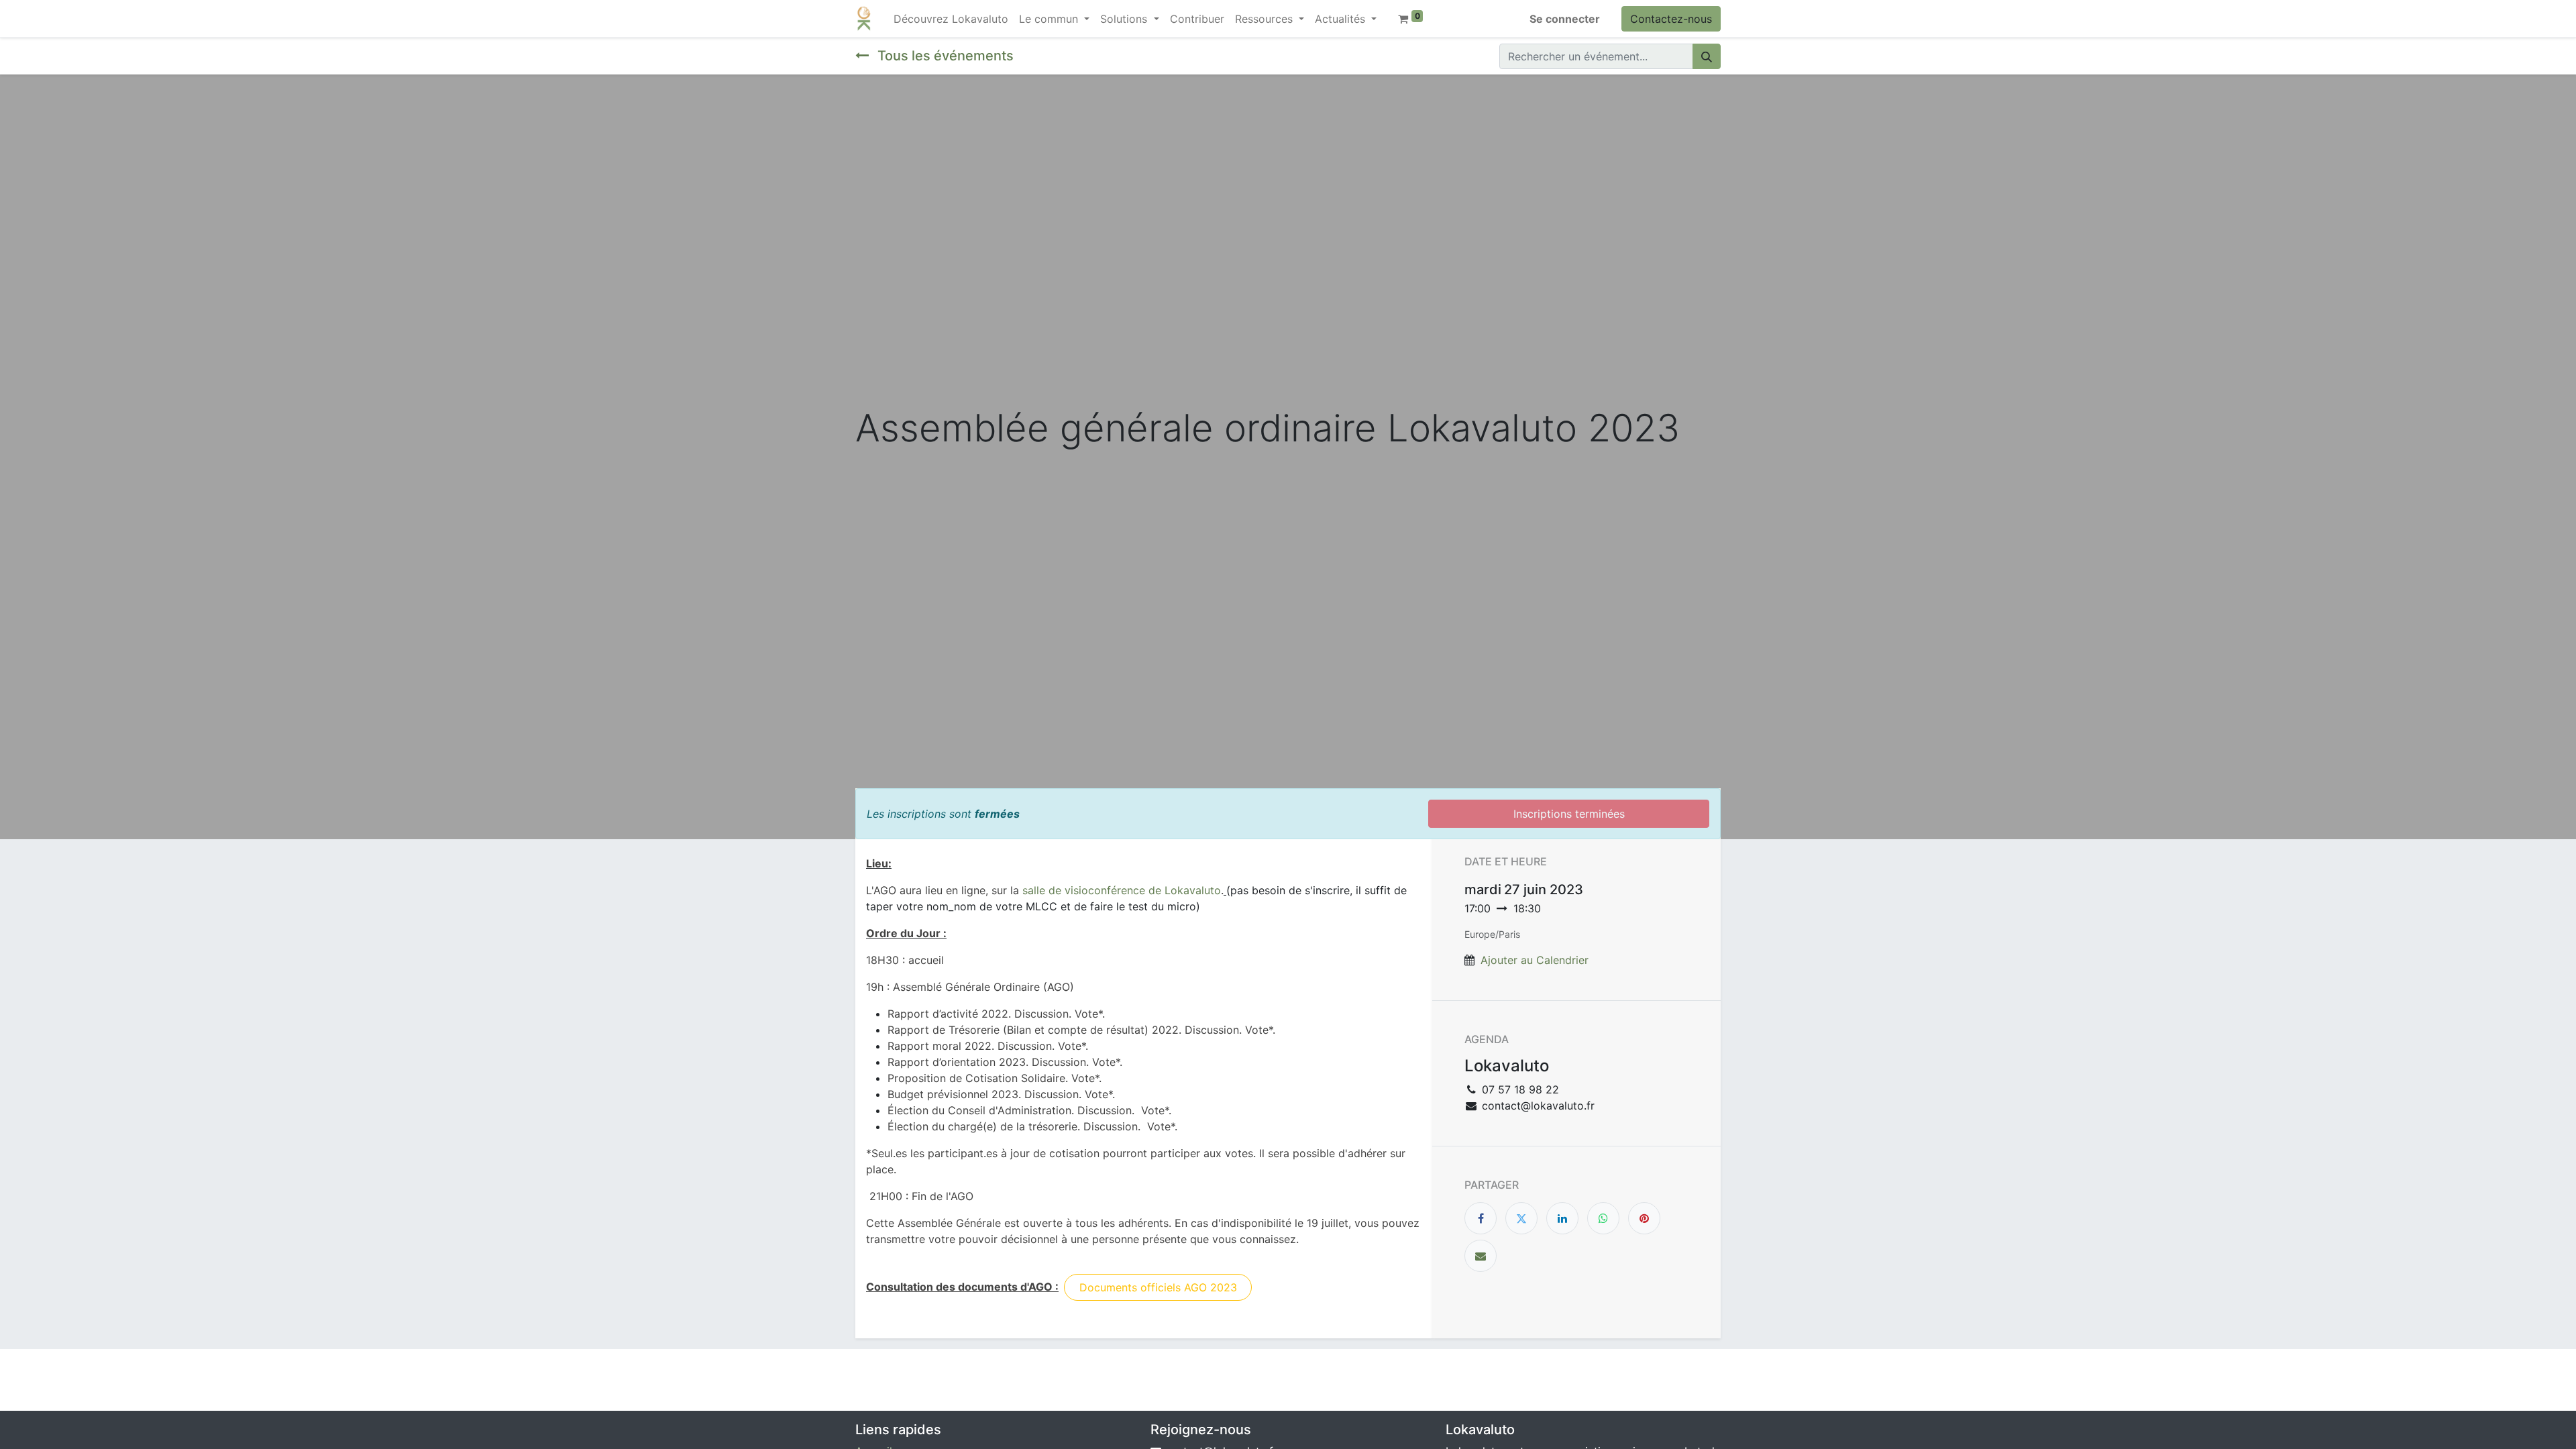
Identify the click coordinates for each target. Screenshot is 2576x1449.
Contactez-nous (1671, 19)
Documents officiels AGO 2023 (1158, 1287)
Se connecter (1565, 19)
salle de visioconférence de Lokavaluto (1122, 890)
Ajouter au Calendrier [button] (1535, 960)
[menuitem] (951, 19)
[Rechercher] (1707, 56)
